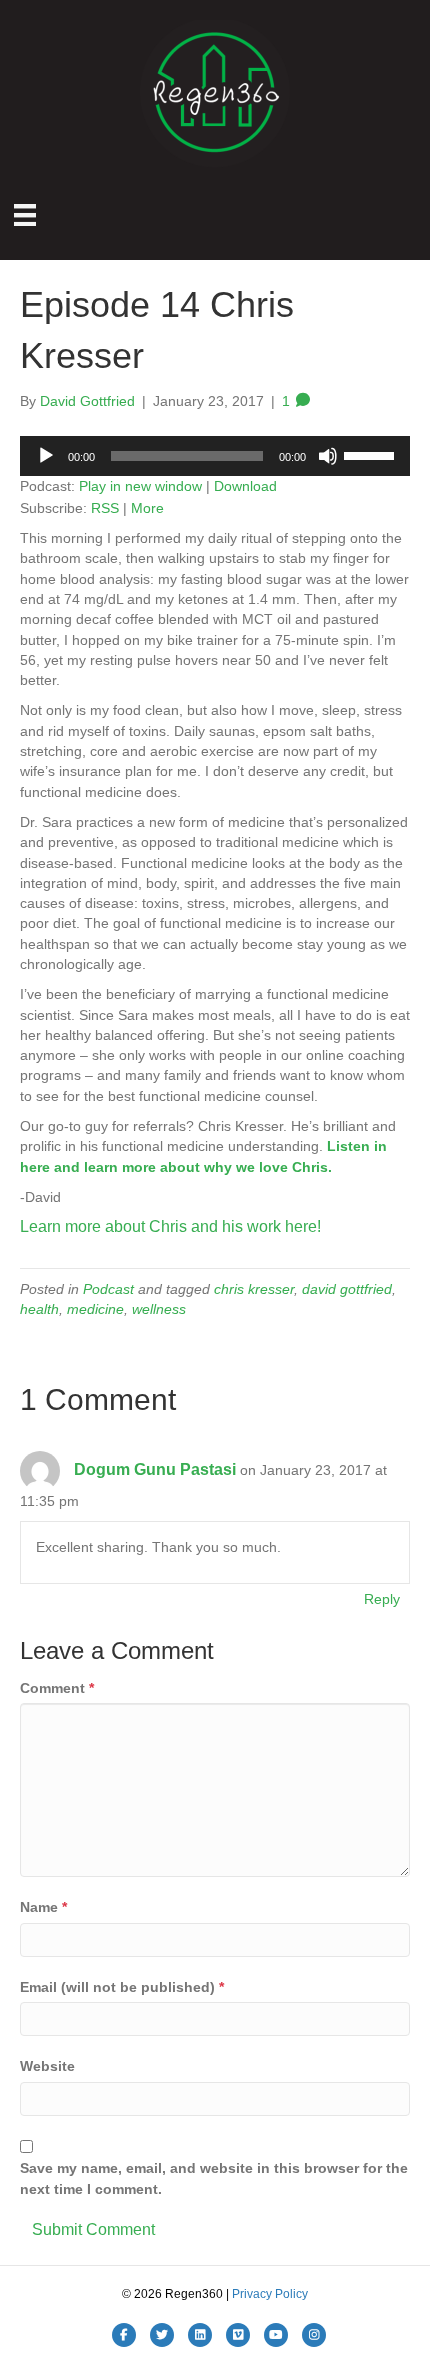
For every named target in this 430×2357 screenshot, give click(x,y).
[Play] (46, 456)
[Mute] (328, 456)
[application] (215, 456)
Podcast (108, 1289)
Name (43, 1907)
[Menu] (25, 215)
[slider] (372, 454)
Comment (57, 1688)
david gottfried (347, 1289)
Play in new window (140, 486)
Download (245, 486)
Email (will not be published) (122, 1987)
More (147, 508)
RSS (105, 508)
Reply (382, 1599)
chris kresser (254, 1289)
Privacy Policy (270, 2294)
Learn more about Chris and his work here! (170, 1226)
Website (47, 2066)
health (39, 1309)
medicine (95, 1309)
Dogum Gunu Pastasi (155, 1469)
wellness (159, 1309)
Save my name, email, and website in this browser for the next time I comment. (214, 2178)
